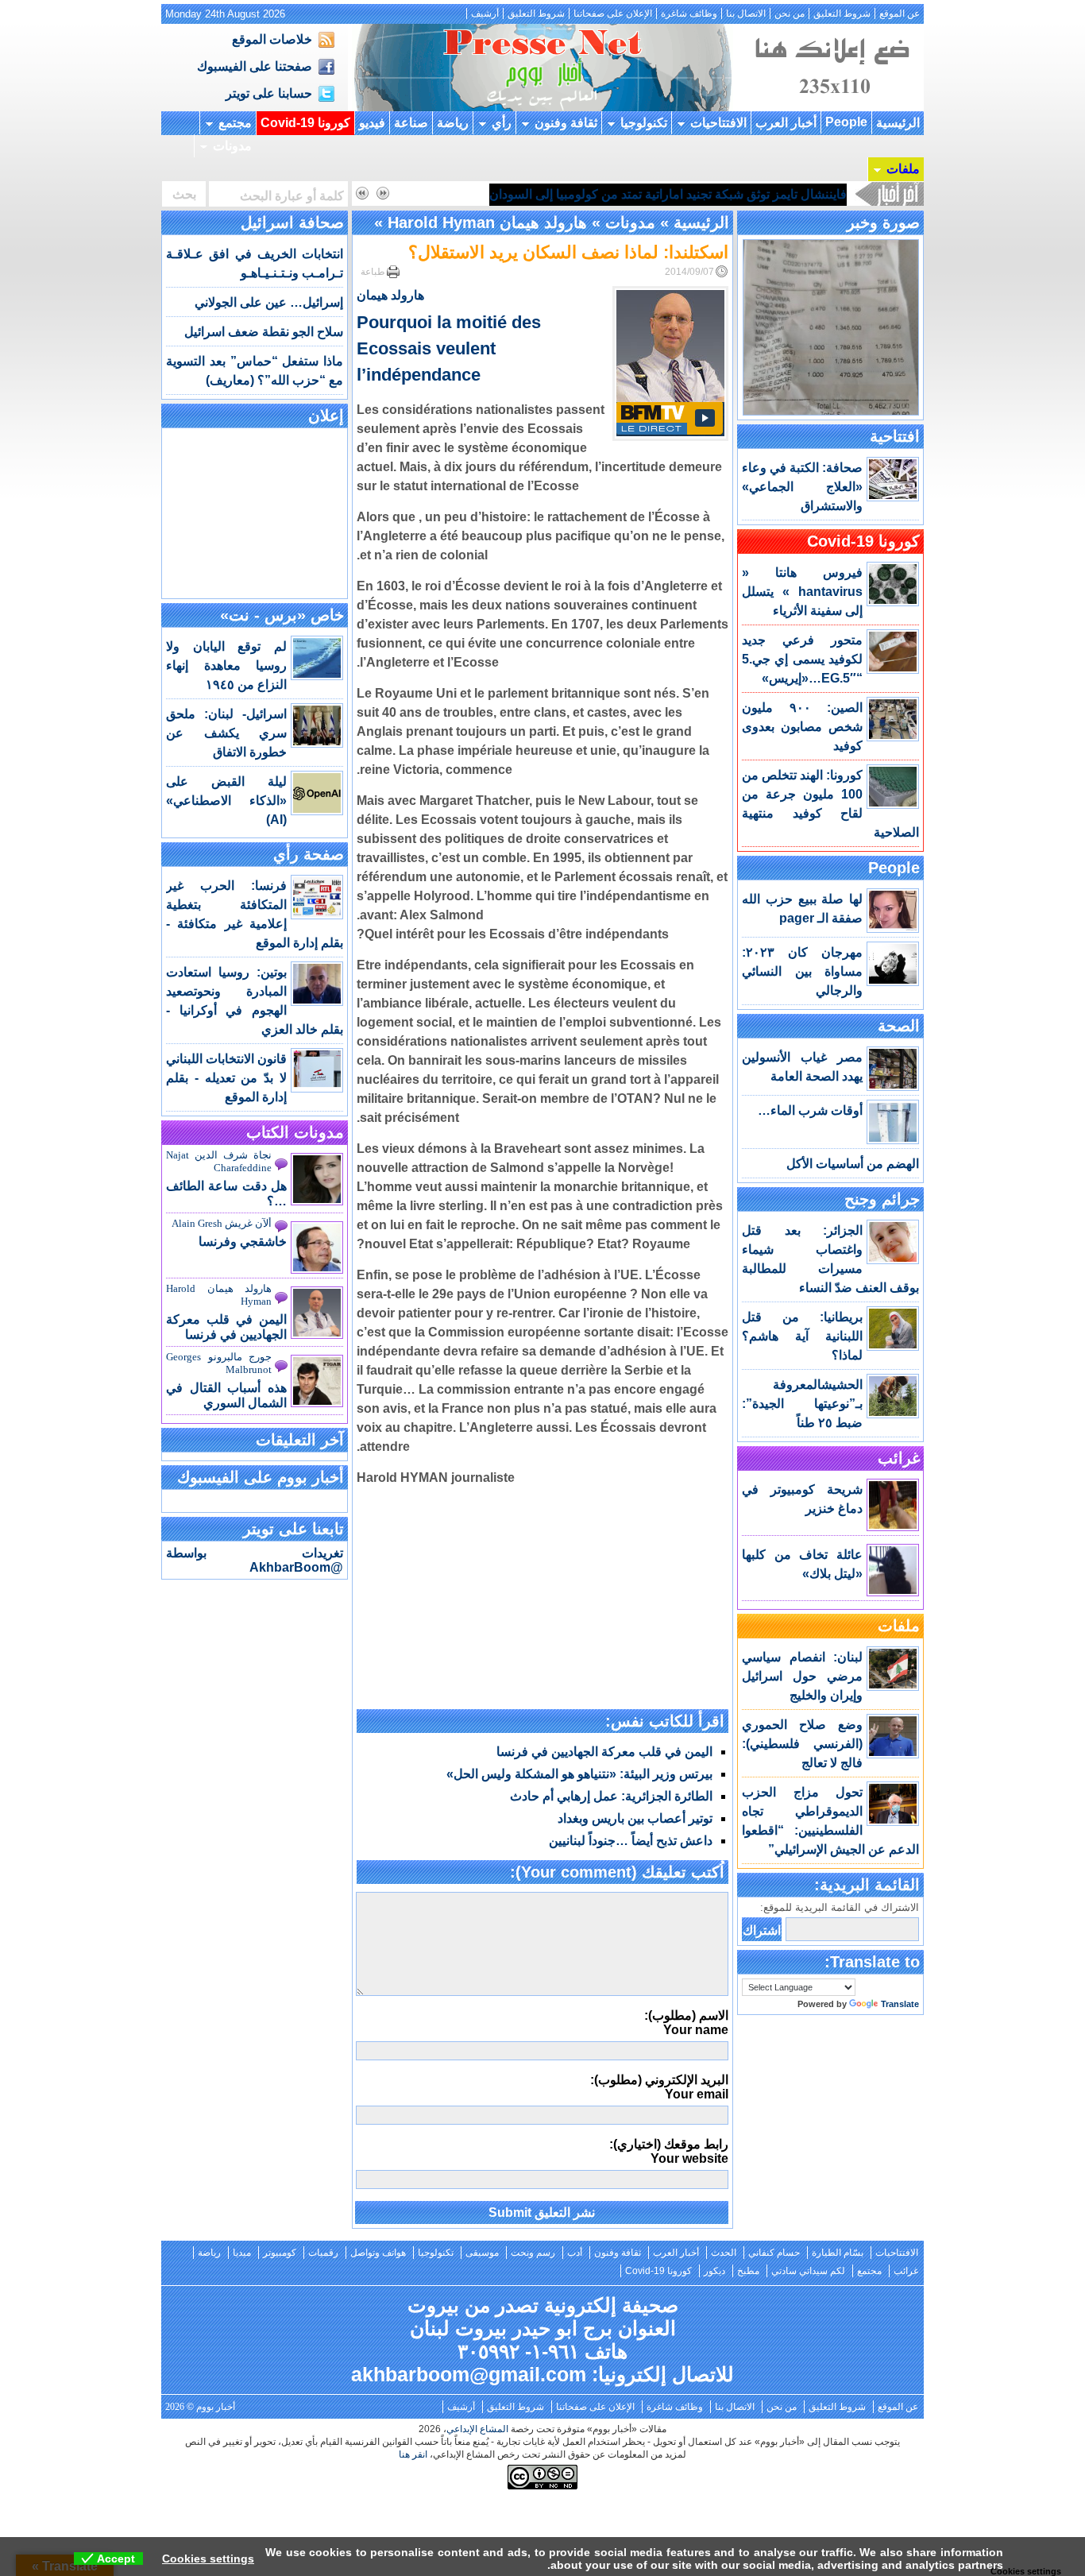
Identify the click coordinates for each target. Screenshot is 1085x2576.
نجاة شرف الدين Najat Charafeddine (219, 1161)
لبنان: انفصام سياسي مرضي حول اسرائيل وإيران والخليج (802, 1676)
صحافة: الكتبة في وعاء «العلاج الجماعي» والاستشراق (802, 487)
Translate (900, 2004)
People (846, 122)
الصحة (899, 1026)
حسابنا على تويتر (269, 93)
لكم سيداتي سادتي (808, 2271)
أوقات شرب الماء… (810, 1110)
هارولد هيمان (390, 295)
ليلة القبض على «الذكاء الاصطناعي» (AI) (226, 801)
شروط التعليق (842, 14)
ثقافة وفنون (566, 123)
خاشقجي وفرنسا (243, 1242)
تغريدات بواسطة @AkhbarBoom (255, 1560)
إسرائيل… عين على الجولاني (269, 302)
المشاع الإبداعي (477, 2429)
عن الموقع (900, 14)
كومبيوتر (280, 2253)
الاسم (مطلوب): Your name (686, 2023)
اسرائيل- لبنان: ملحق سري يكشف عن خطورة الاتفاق (226, 733)
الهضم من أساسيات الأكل (853, 1164)
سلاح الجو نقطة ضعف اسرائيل (264, 332)
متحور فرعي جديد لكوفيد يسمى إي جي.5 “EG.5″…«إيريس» (802, 659)
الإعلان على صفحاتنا (613, 14)
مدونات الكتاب (295, 1132)
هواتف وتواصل (378, 2253)
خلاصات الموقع (272, 39)
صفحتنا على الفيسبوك (255, 66)
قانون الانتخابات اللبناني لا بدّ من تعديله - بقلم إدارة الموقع (226, 1078)
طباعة (373, 272)
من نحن (790, 14)
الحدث (724, 2253)
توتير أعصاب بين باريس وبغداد (635, 1818)
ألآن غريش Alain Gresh (222, 1223)
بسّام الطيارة (838, 2253)
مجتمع (235, 123)
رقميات (323, 2253)
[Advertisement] (542, 1599)
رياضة (453, 123)
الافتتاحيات (718, 123)
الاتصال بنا (746, 14)
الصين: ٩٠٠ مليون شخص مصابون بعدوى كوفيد (802, 727)
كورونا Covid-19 (305, 123)
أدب (575, 2253)
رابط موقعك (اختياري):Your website (669, 2151)
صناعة (411, 123)
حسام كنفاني (774, 2253)
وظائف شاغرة (689, 14)
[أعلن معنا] (830, 107)
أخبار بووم (542, 68)
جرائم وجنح (882, 1199)
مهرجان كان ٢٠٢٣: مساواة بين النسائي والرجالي (802, 971)
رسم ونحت (533, 2253)
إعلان (326, 416)
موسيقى (482, 2253)
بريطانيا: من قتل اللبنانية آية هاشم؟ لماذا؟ (802, 1336)
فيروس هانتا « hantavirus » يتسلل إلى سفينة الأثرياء (802, 592)
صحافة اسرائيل (292, 222)
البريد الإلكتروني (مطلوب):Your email (659, 2087)
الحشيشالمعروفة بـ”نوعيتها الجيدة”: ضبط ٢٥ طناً (802, 1404)
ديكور (714, 2271)
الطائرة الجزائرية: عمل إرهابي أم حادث (611, 1796)
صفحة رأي (309, 854)
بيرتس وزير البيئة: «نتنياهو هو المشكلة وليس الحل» (579, 1774)
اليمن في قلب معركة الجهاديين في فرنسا (604, 1752)
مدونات (232, 146)
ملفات (903, 169)
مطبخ (748, 2271)
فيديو (372, 123)
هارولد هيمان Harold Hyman (487, 222)
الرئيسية (898, 123)
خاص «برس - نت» (282, 615)
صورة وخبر (883, 222)
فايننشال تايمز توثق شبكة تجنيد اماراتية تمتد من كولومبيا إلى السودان (668, 194)
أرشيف (485, 14)
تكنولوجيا (644, 123)
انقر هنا (413, 2454)
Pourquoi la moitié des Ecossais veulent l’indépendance (449, 348)
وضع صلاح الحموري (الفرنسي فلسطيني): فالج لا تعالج (802, 1744)
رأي (502, 123)
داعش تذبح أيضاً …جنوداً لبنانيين (631, 1841)
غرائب (899, 1458)
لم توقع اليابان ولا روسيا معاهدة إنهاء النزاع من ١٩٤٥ (226, 665)
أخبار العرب (786, 123)
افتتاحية (895, 436)
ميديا (242, 2253)
